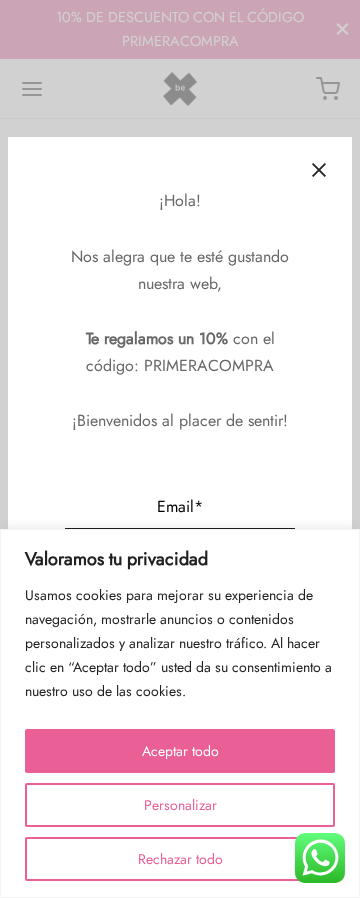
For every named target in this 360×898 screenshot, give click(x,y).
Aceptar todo (180, 751)
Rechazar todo (180, 859)
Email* (180, 506)
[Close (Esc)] (319, 170)
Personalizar (180, 805)
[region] (180, 713)
